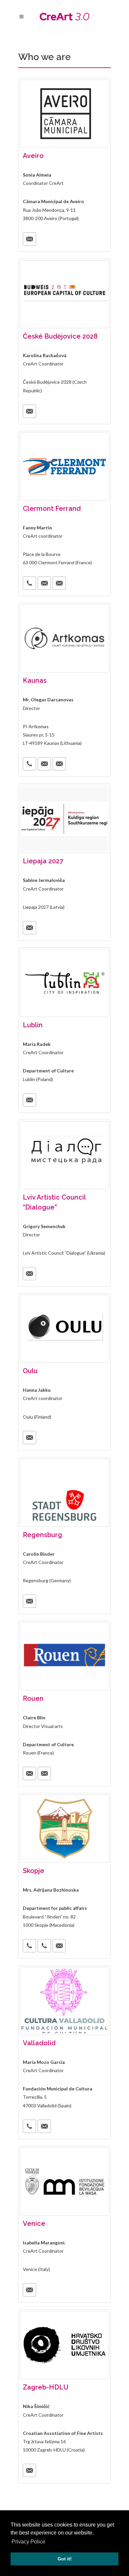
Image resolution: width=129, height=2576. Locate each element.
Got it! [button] (65, 2559)
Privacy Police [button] (28, 2542)
